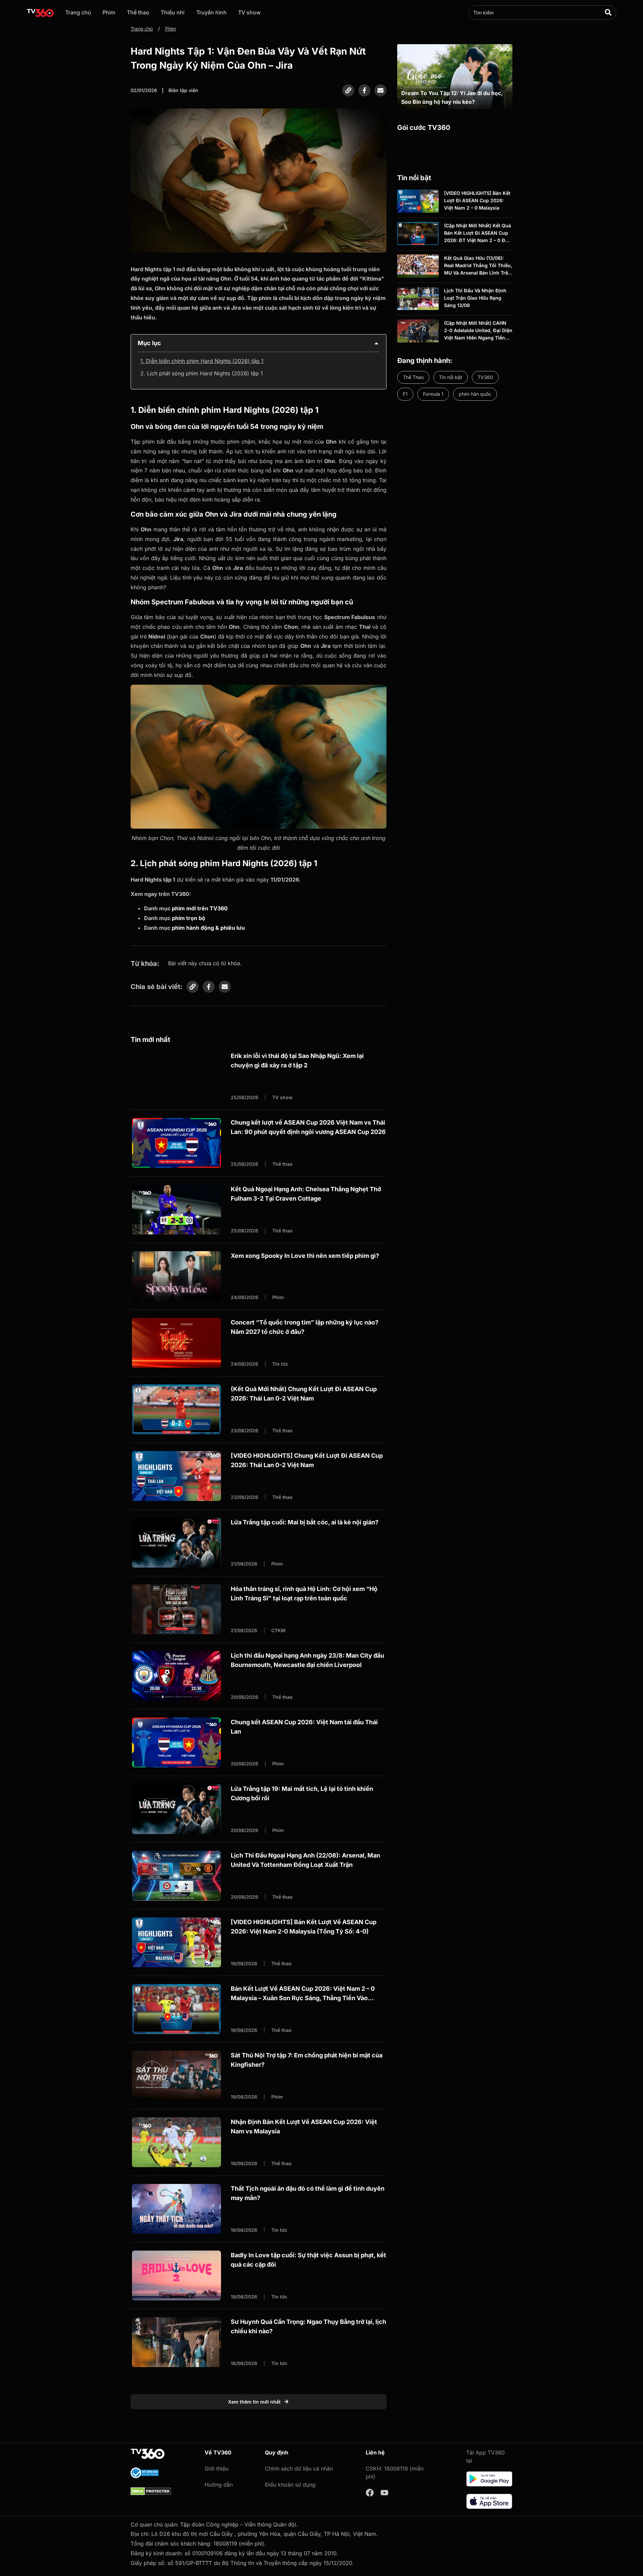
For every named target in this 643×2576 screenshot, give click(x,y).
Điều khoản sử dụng (290, 2485)
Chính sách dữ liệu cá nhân (299, 2469)
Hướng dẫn (219, 2485)
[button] (376, 343)
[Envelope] (380, 90)
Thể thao (138, 12)
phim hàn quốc (475, 394)
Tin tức (280, 1364)
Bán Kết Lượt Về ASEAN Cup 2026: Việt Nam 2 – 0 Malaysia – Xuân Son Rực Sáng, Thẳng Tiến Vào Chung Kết (303, 1998)
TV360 (485, 377)
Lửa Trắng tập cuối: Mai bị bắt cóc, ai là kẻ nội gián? (305, 1522)
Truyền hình (211, 12)
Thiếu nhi (173, 12)
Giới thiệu (217, 2469)
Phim (109, 12)
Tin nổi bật (451, 377)
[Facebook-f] (364, 90)
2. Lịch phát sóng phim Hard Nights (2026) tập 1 (202, 373)
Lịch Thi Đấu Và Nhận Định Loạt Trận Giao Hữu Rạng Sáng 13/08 (475, 298)
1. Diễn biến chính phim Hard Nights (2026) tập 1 (202, 361)
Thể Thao (413, 377)
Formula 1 (433, 394)
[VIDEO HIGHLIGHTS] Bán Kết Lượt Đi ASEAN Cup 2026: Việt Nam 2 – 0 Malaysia (477, 201)
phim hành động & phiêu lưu (208, 928)
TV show (249, 12)
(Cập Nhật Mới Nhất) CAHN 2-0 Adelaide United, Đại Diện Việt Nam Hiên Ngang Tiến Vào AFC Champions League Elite (478, 338)
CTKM (278, 1630)
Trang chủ (78, 12)
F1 (405, 394)
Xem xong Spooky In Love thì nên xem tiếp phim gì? (305, 1256)
